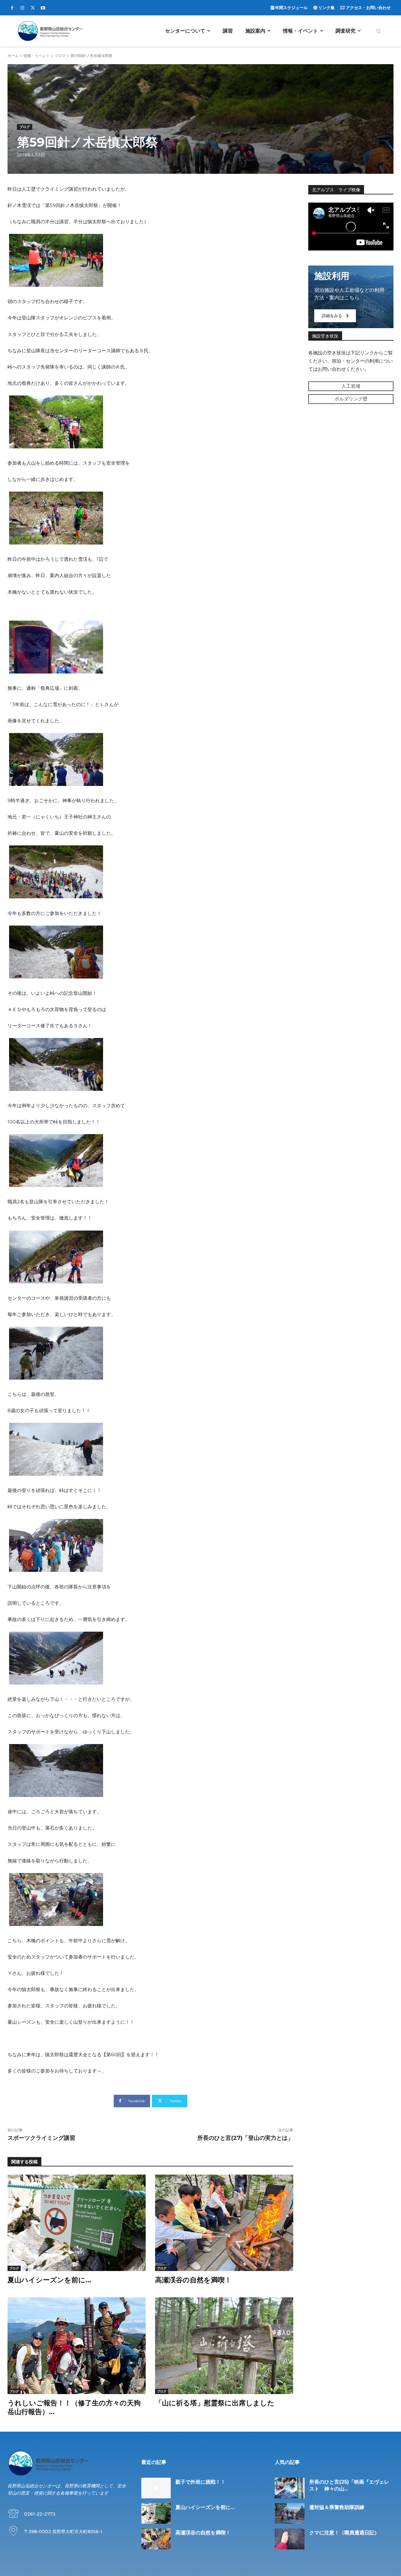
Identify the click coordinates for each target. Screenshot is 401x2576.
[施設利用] (351, 297)
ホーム (13, 56)
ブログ (60, 56)
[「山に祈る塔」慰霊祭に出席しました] (224, 2346)
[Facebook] (12, 8)
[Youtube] (43, 8)
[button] (378, 31)
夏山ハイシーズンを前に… (49, 2280)
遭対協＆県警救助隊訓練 (337, 2507)
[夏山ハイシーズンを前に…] (77, 2223)
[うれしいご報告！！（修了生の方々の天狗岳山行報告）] (77, 2346)
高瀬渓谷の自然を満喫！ (193, 2280)
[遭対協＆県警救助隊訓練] (290, 2513)
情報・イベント (37, 56)
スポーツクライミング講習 (41, 2138)
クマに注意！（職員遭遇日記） (344, 2533)
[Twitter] (33, 8)
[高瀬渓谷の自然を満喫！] (224, 2223)
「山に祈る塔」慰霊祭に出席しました (215, 2403)
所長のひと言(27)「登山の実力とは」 (245, 2138)
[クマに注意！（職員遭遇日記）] (290, 2539)
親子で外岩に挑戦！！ (200, 2482)
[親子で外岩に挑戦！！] (156, 2488)
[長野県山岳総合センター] (50, 31)
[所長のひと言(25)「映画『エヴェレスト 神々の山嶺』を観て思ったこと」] (290, 2488)
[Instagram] (22, 8)
